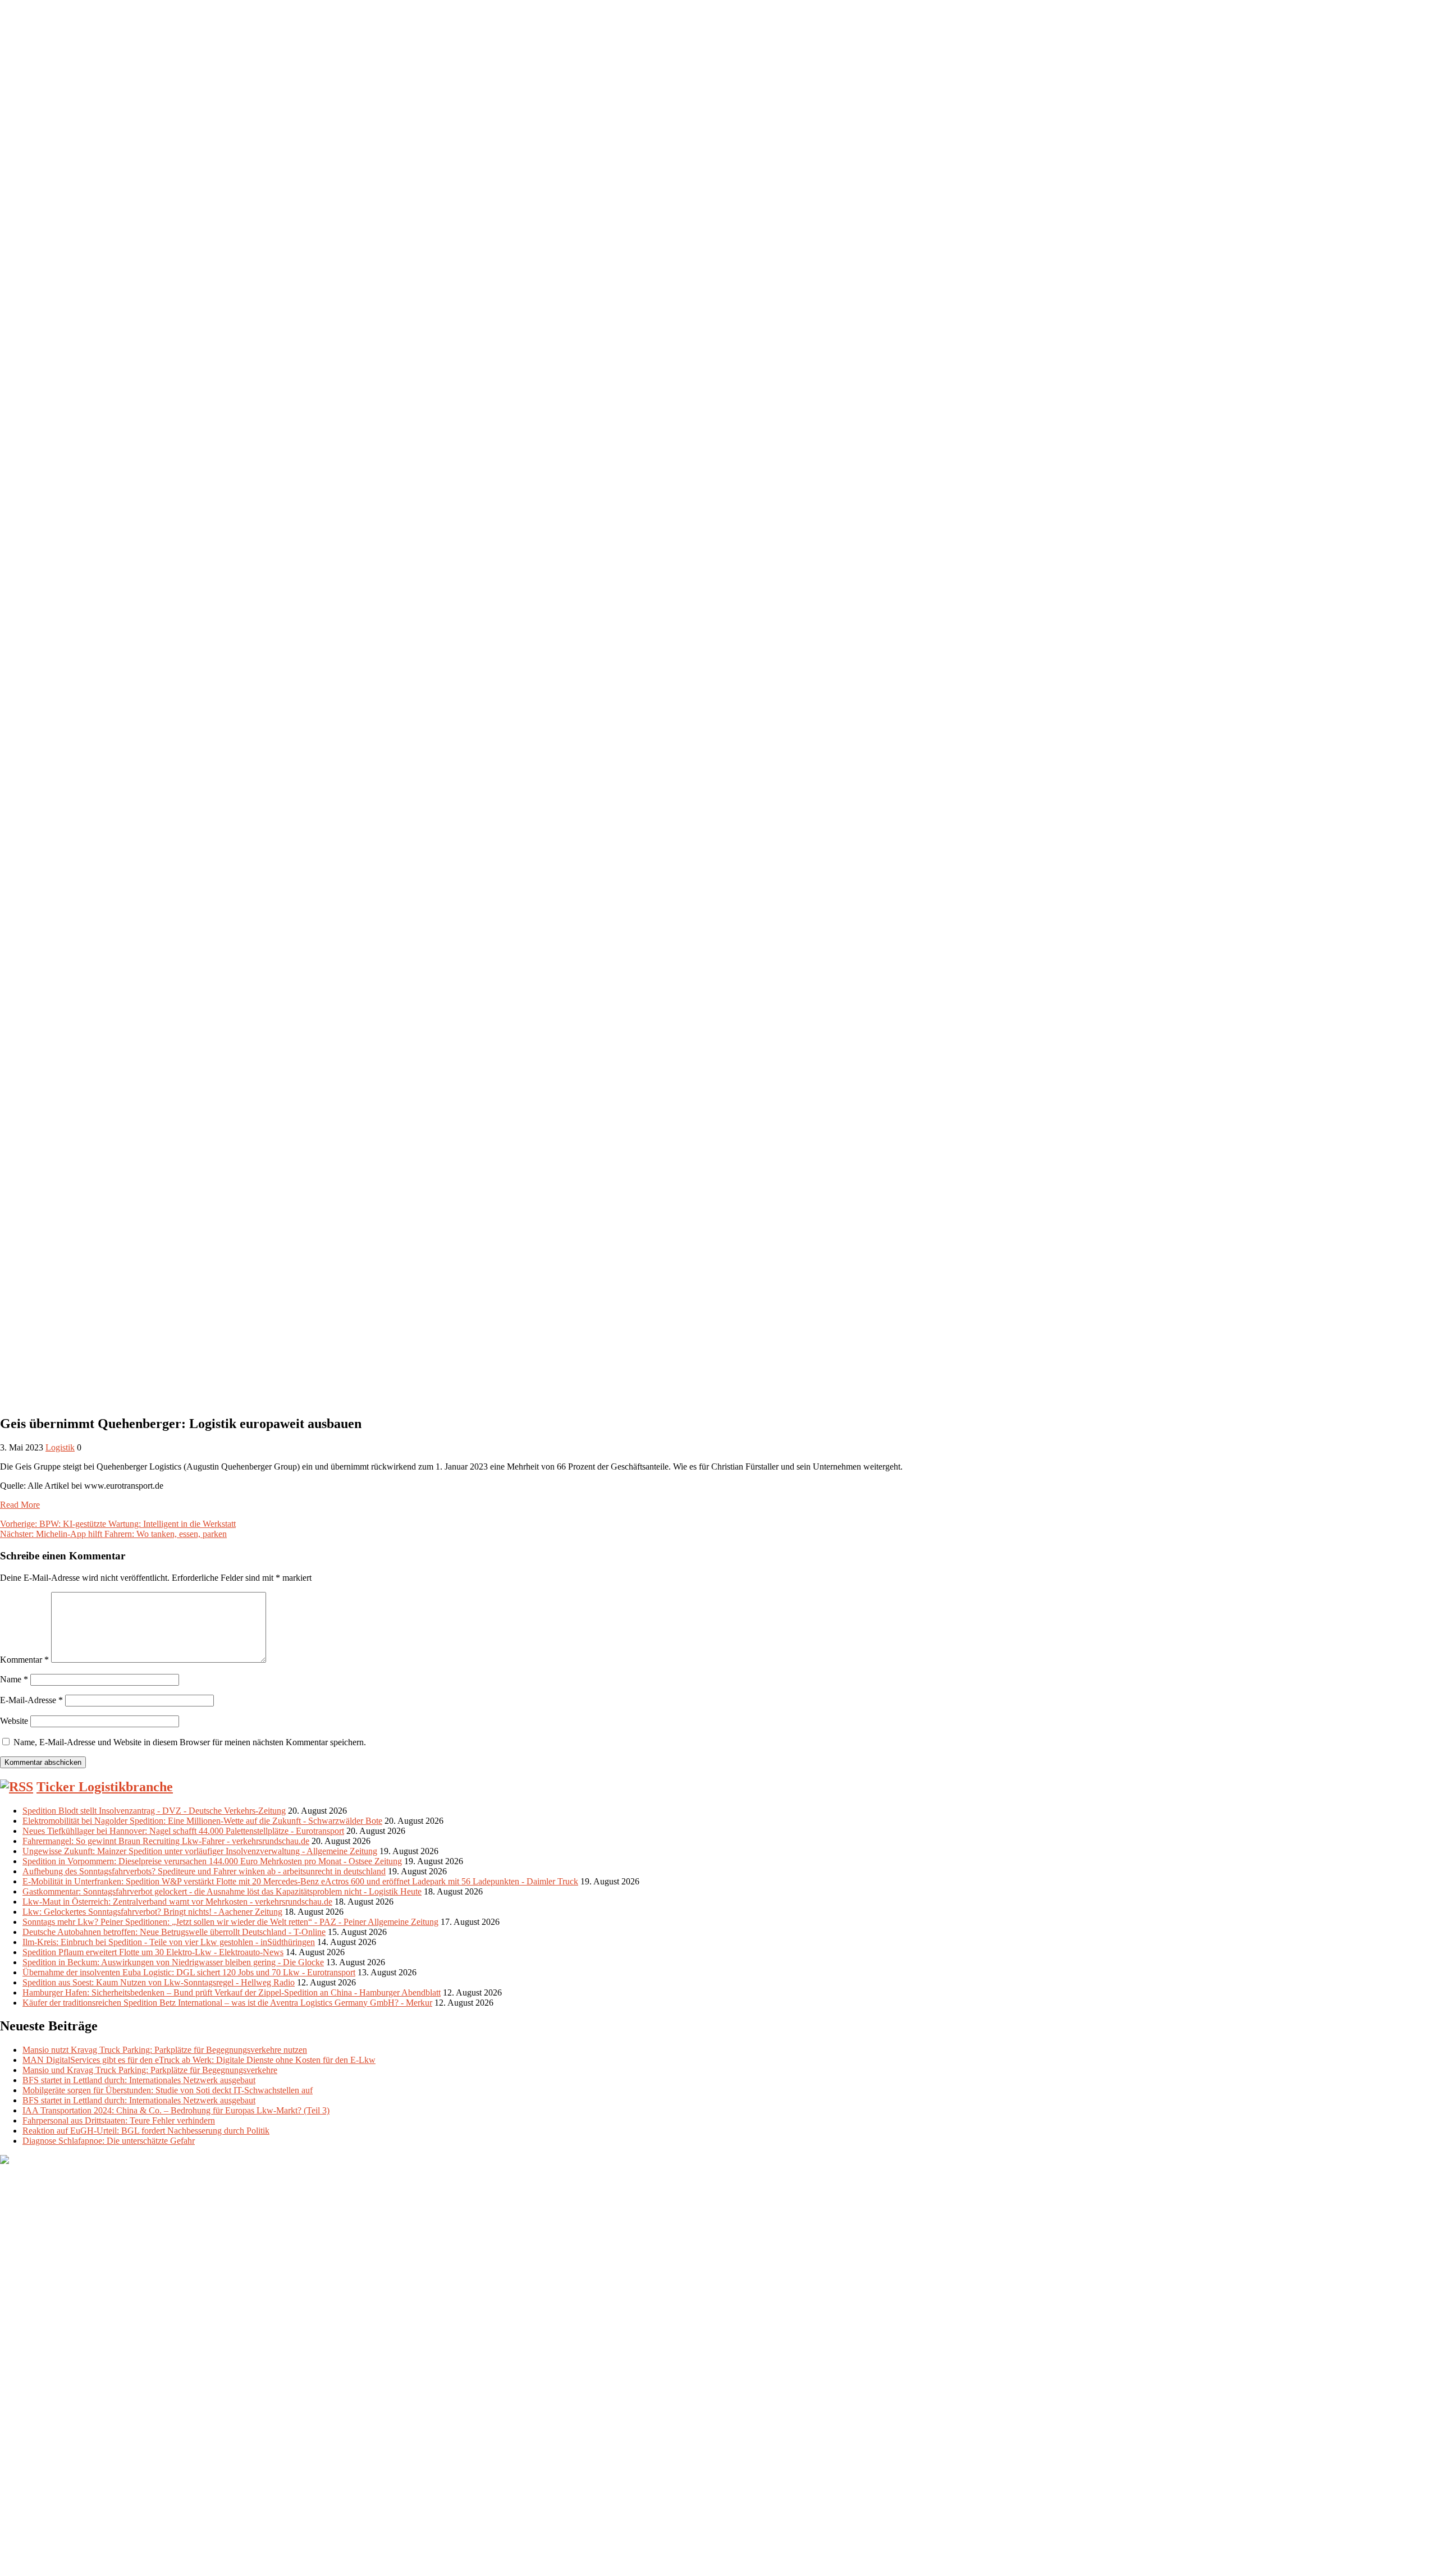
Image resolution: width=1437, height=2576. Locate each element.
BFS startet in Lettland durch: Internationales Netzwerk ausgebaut (139, 2080)
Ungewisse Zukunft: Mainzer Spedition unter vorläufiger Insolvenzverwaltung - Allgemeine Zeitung (200, 1851)
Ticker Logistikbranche (105, 1787)
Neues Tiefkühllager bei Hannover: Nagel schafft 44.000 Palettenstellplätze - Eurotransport (183, 1831)
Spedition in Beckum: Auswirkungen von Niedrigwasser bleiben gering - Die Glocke (173, 1962)
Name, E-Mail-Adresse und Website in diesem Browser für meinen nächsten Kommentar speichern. (190, 1742)
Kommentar (24, 1660)
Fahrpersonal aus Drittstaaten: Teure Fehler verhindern (119, 2120)
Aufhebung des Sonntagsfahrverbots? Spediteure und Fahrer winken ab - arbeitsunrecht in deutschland (204, 1871)
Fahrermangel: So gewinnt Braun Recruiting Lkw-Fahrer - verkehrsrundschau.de (166, 1841)
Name (14, 1679)
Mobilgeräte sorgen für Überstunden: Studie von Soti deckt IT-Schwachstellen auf (168, 2090)
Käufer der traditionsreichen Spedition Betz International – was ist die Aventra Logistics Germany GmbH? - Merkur (227, 2003)
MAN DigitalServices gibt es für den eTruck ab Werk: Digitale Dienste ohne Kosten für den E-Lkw (199, 2060)
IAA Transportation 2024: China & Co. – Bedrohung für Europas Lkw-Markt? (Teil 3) (176, 2110)
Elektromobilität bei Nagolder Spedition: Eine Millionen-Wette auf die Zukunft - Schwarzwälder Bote (202, 1821)
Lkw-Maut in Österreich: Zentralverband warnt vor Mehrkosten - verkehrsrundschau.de (177, 1902)
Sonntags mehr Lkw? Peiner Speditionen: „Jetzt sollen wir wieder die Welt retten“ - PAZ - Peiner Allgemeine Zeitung (230, 1922)
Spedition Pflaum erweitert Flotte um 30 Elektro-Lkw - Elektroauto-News (153, 1952)
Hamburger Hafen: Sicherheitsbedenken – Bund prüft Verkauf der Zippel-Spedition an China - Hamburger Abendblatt (232, 1992)
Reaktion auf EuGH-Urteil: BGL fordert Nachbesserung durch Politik (146, 2131)
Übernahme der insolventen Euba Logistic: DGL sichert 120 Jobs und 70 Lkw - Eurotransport (189, 1972)
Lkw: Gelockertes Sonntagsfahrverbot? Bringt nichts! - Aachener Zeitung (152, 1912)
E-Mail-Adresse (31, 1700)
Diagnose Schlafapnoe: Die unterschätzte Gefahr (109, 2141)
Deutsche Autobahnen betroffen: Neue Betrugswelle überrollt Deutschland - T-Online (174, 1932)
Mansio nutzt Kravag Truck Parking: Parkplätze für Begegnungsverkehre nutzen (165, 2050)
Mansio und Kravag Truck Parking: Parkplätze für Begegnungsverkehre (150, 2070)
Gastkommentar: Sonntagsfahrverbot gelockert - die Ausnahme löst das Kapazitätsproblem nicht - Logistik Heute (222, 1891)
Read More (20, 1505)
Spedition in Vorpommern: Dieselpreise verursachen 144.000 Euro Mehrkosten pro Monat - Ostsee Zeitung (212, 1861)
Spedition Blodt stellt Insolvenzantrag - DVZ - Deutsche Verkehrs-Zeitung (154, 1811)
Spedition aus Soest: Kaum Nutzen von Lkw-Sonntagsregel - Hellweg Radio (159, 1982)
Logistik (60, 1447)
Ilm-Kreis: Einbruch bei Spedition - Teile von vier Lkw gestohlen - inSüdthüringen (169, 1942)
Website (14, 1721)
